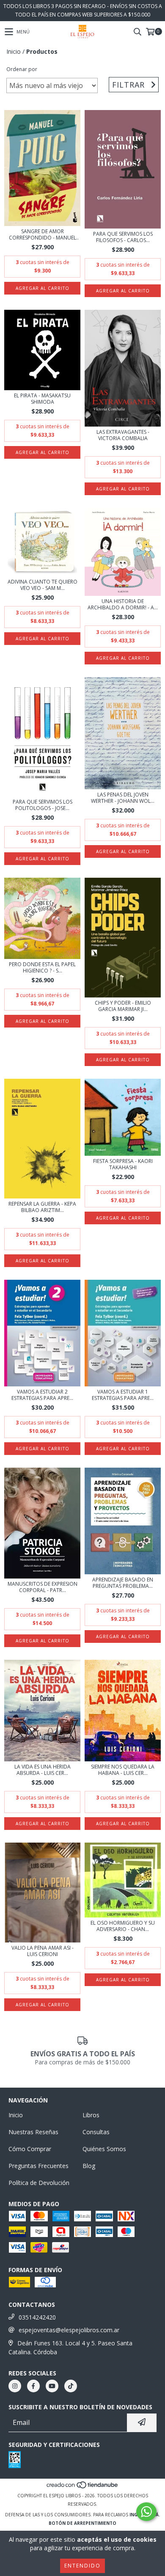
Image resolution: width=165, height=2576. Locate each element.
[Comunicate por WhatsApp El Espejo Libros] (146, 2512)
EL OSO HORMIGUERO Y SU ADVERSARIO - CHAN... (123, 1926)
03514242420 (37, 2317)
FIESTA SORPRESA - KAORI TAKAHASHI (123, 1164)
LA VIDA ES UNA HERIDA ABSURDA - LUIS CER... (43, 1770)
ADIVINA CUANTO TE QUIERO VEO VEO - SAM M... (43, 585)
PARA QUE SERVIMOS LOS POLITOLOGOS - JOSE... (43, 805)
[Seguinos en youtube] (52, 2386)
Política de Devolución (39, 2183)
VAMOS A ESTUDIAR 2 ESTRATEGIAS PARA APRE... (42, 1395)
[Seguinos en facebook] (33, 2386)
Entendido (82, 2566)
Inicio (14, 51)
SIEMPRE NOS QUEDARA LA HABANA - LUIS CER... (123, 1770)
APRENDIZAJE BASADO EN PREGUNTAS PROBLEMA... (123, 1583)
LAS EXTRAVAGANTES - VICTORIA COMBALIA (123, 435)
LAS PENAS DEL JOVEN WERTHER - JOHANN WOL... (123, 798)
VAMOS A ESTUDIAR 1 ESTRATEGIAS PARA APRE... (123, 1395)
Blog (89, 2166)
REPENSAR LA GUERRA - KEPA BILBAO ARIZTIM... (42, 1207)
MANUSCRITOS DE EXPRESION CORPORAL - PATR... (43, 1587)
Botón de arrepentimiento (82, 2523)
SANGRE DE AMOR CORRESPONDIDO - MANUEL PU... (43, 234)
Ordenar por (22, 69)
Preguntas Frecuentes (38, 2166)
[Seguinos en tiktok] (71, 2386)
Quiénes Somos (104, 2149)
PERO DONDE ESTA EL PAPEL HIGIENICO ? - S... (42, 967)
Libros (91, 2115)
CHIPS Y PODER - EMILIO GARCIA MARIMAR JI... (123, 1006)
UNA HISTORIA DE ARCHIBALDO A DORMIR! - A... (123, 604)
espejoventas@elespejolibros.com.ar (69, 2330)
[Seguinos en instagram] (15, 2386)
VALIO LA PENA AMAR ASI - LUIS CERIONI (43, 1951)
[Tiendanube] (83, 2487)
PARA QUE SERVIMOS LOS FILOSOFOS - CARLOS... (123, 237)
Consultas (96, 2132)
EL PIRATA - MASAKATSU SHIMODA (42, 399)
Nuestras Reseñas (33, 2132)
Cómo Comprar (30, 2149)
